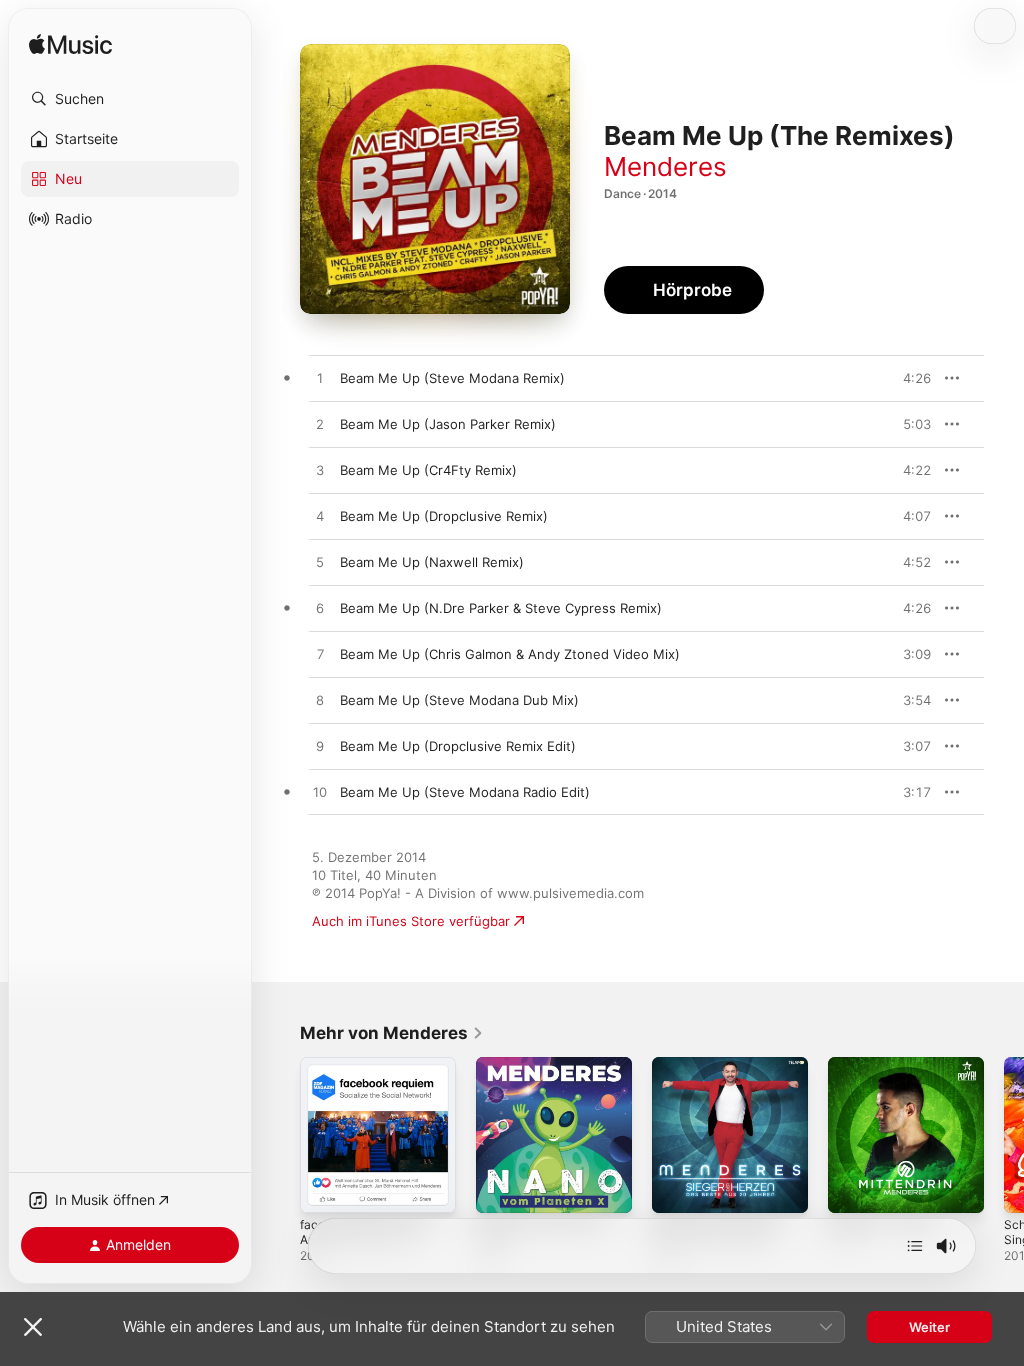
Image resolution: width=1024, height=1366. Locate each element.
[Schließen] (33, 1327)
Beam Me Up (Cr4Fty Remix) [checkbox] (428, 470)
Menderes (665, 166)
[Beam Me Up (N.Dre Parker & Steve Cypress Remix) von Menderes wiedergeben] (320, 609)
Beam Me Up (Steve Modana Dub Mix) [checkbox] (459, 700)
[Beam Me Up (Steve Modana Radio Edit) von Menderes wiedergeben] (320, 793)
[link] (392, 1033)
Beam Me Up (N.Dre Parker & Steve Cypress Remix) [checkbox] (501, 608)
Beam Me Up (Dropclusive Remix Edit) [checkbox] (458, 746)
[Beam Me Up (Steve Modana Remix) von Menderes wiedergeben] (320, 379)
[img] (70, 45)
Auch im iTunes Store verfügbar (411, 921)
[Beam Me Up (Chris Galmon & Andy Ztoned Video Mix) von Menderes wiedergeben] (320, 655)
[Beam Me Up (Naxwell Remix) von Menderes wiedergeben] (320, 563)
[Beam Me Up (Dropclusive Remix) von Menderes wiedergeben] (320, 517)
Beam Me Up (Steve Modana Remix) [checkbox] (452, 378)
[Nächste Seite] (1004, 1135)
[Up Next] (915, 1246)
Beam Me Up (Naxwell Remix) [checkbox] (432, 562)
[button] (130, 99)
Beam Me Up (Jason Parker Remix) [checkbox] (448, 424)
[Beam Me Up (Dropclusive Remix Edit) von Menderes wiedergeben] (320, 747)
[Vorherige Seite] (280, 1135)
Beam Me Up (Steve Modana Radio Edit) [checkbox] (465, 792)
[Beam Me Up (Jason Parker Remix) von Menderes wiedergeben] (320, 425)
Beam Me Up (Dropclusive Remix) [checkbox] (444, 516)
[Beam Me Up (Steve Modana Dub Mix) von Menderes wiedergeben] (320, 701)
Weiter (929, 1327)
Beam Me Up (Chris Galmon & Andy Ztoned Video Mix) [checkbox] (510, 654)
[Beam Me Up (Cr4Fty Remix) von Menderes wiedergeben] (320, 471)
